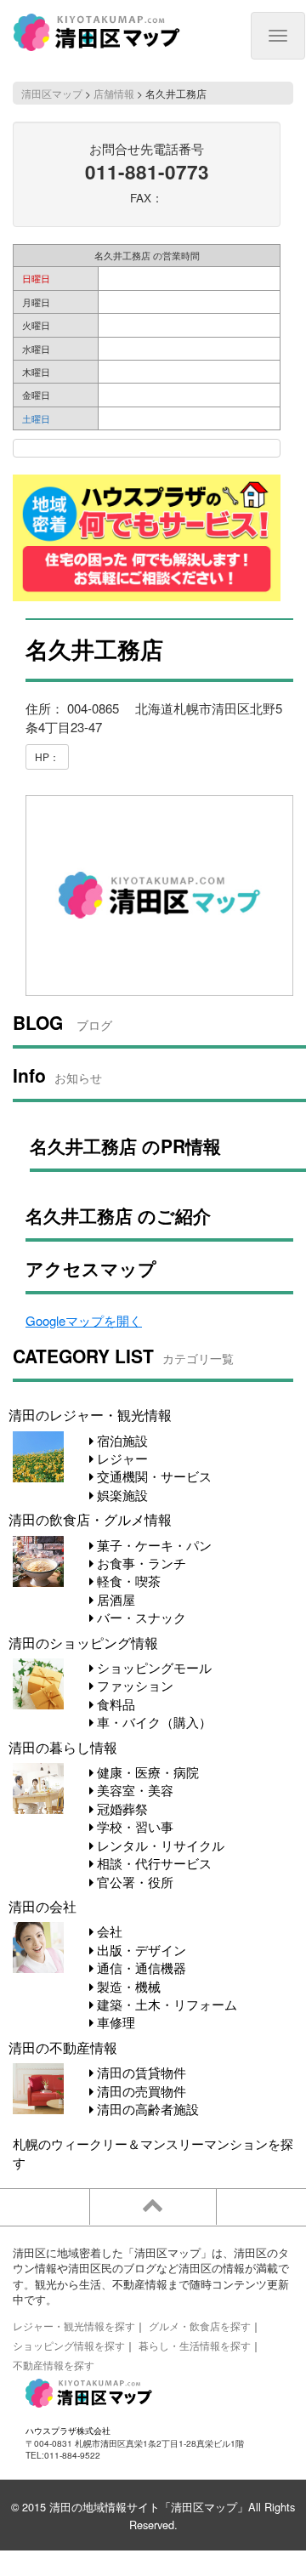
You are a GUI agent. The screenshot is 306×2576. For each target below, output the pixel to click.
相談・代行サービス (153, 1863)
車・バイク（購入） (153, 1722)
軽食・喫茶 (127, 1581)
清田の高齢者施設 (146, 2109)
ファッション (133, 1685)
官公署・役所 (133, 1882)
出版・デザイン (140, 1950)
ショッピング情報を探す (69, 2345)
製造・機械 (127, 1986)
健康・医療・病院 (146, 1772)
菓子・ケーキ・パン (153, 1545)
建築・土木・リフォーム (165, 2004)
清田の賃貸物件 (140, 2072)
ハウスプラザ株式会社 (68, 2430)
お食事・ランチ (140, 1563)
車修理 (114, 2022)
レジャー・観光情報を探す (74, 2326)
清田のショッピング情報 (83, 1642)
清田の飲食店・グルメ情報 (90, 1519)
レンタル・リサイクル (159, 1845)
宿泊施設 (121, 1440)
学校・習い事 (133, 1826)
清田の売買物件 (140, 2091)
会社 (108, 1931)
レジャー (121, 1458)
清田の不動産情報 (63, 2047)
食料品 (114, 1704)
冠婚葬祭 (121, 1808)
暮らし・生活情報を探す (195, 2345)
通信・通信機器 (140, 1968)
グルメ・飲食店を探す (200, 2326)
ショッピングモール (153, 1667)
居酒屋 (114, 1599)
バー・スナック (140, 1617)
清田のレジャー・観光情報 (90, 1414)
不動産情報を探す (54, 2365)
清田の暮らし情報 (63, 1747)
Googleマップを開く (84, 1320)
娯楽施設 (121, 1495)
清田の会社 (42, 1906)
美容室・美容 (133, 1790)
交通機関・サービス (153, 1476)
